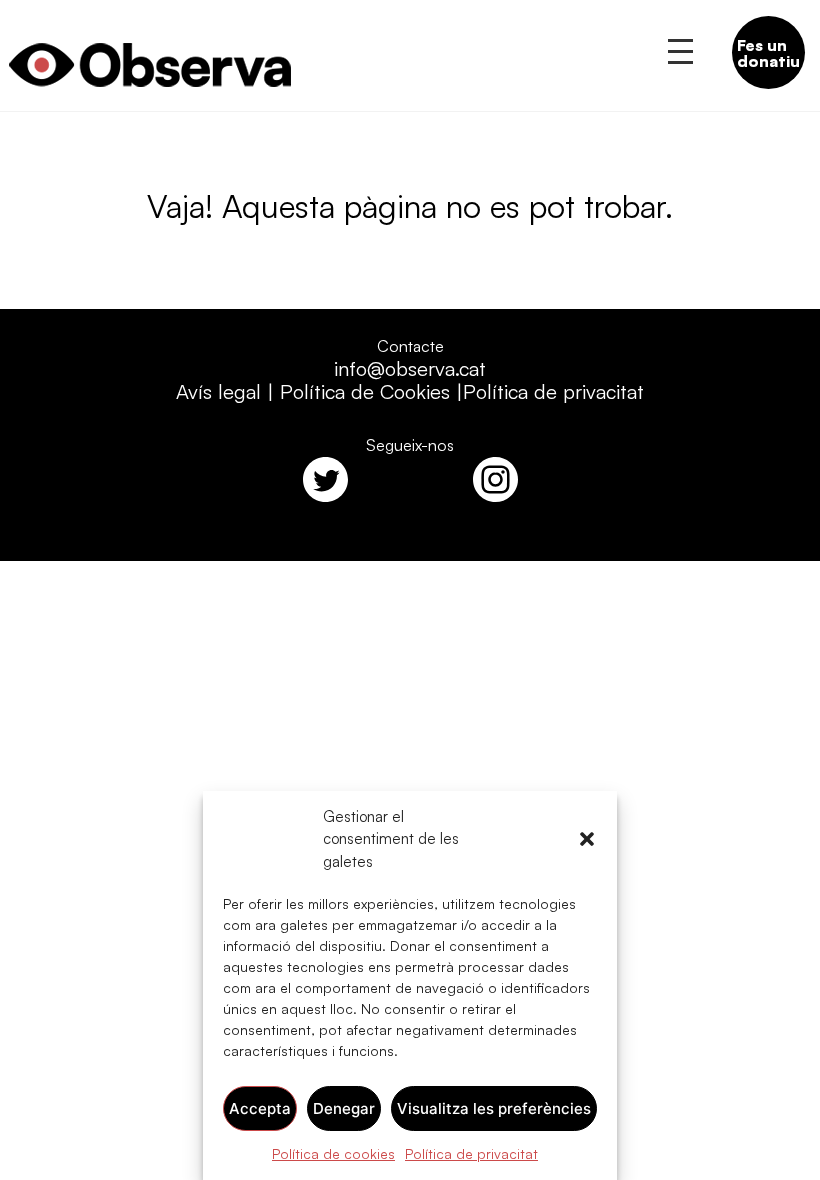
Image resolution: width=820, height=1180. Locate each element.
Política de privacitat (471, 1153)
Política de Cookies (365, 391)
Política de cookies (333, 1153)
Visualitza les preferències (494, 1108)
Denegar (344, 1108)
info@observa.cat (410, 368)
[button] (587, 839)
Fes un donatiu (768, 53)
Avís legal (218, 391)
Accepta (260, 1108)
